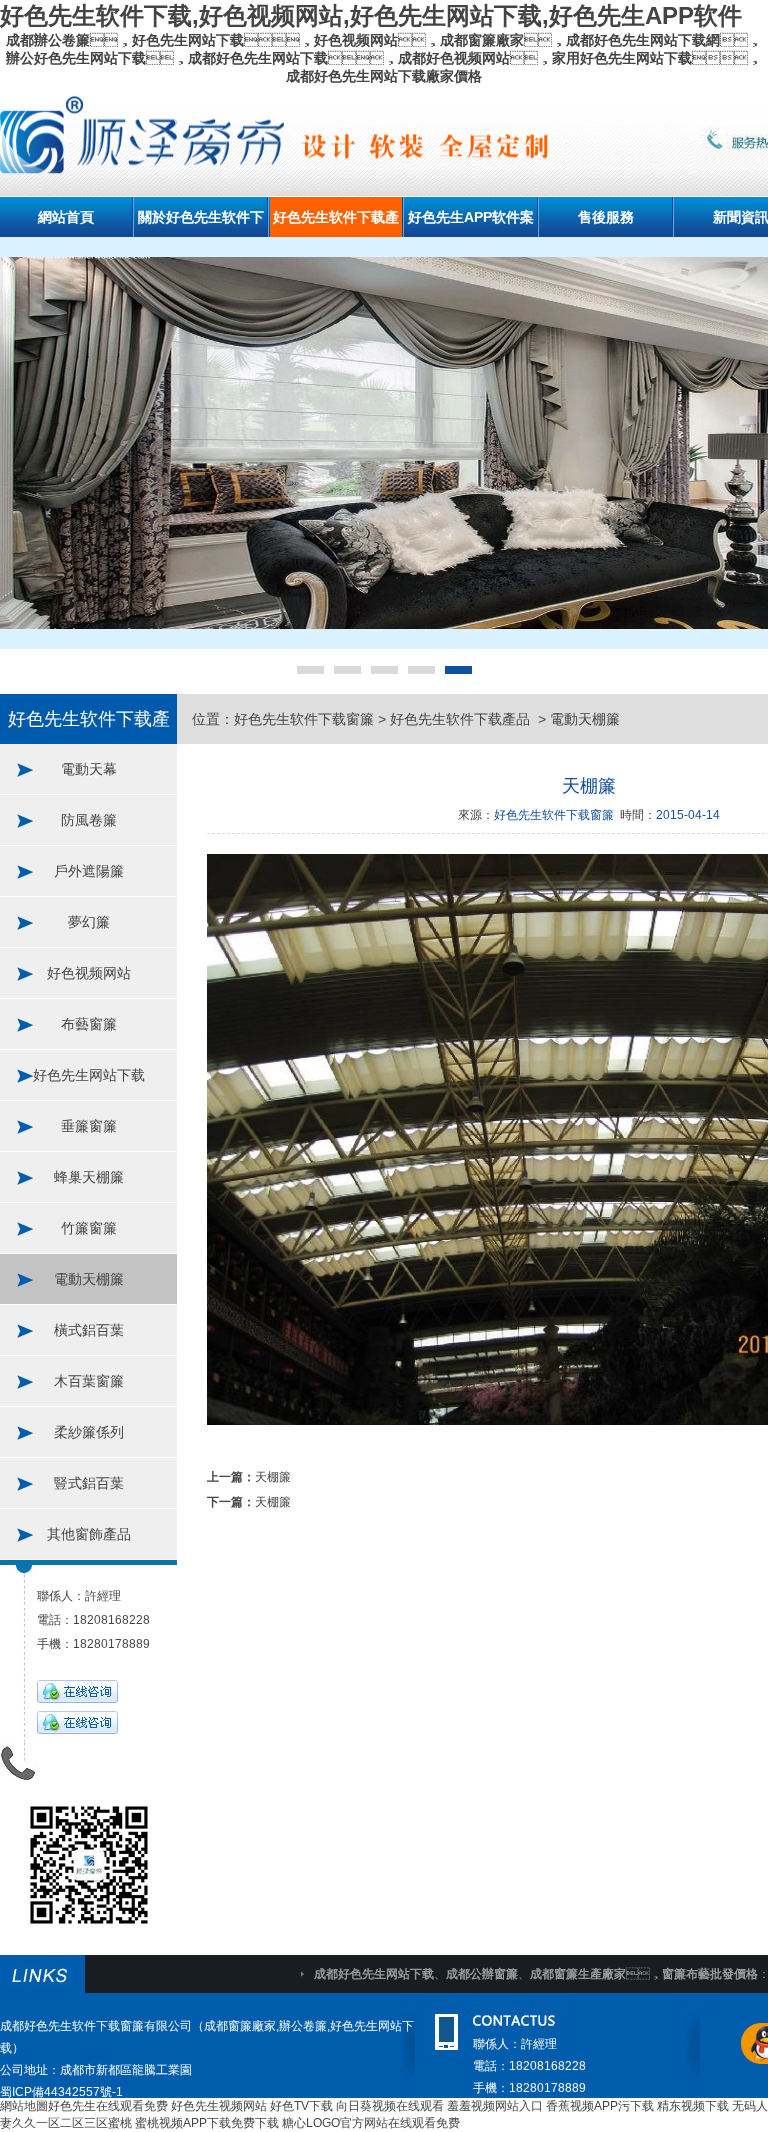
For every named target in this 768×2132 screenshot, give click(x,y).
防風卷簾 (89, 820)
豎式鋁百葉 (89, 1483)
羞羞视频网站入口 (495, 2106)
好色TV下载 (301, 2106)
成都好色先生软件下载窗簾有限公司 (96, 2026)
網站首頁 (66, 217)
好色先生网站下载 (89, 1075)
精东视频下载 (693, 2106)
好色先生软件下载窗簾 (304, 719)
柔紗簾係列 (89, 1432)
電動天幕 (89, 769)
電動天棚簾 (89, 1279)
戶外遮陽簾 (89, 871)
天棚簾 (273, 1477)
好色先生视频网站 (219, 2106)
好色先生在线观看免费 (108, 2106)
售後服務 (606, 217)
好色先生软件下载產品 (462, 719)
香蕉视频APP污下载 (600, 2106)
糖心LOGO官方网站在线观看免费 (371, 2123)
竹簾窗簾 (89, 1228)
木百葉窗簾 (89, 1381)
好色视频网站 (89, 973)
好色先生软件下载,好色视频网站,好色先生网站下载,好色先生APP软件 (371, 15)
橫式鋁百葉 (89, 1330)
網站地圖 (24, 2106)
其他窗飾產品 (89, 1534)
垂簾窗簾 (89, 1126)
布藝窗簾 (89, 1024)
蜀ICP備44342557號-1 (61, 2092)
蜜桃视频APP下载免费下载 (207, 2123)
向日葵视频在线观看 (390, 2106)
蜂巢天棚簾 (89, 1177)
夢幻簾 (89, 922)
